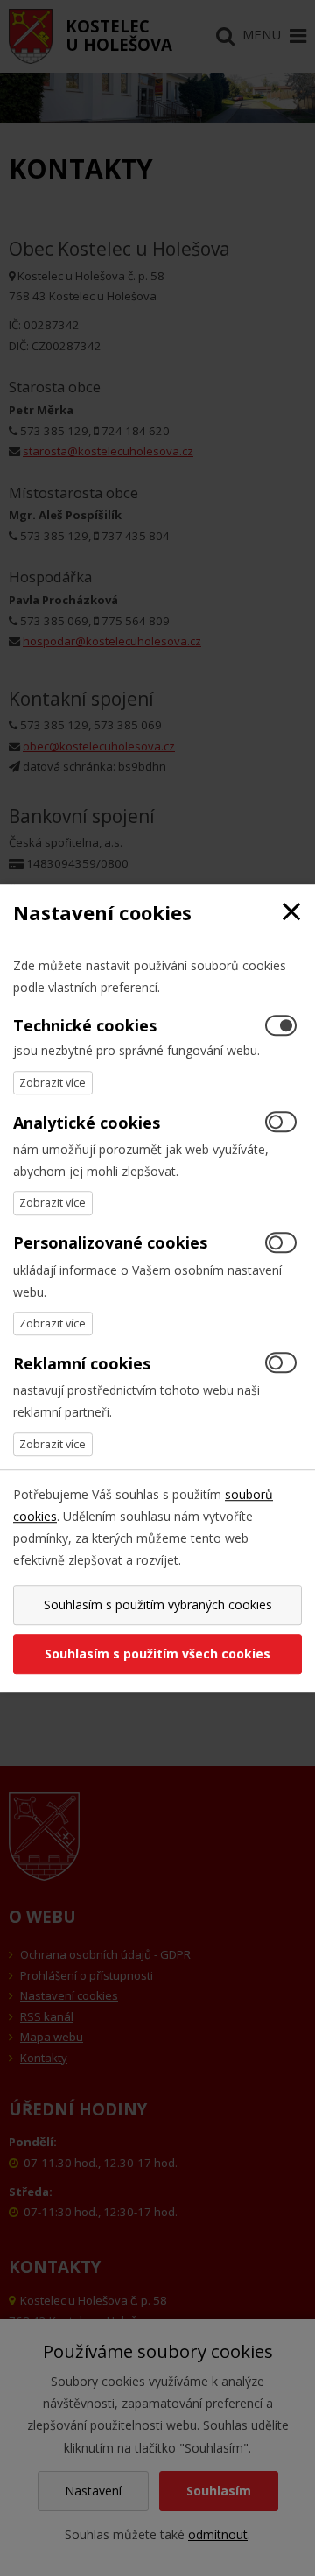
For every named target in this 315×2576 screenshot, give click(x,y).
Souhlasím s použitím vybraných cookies (158, 1605)
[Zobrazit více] (53, 1083)
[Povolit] (281, 1123)
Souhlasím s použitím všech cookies (157, 1654)
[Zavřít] (291, 913)
